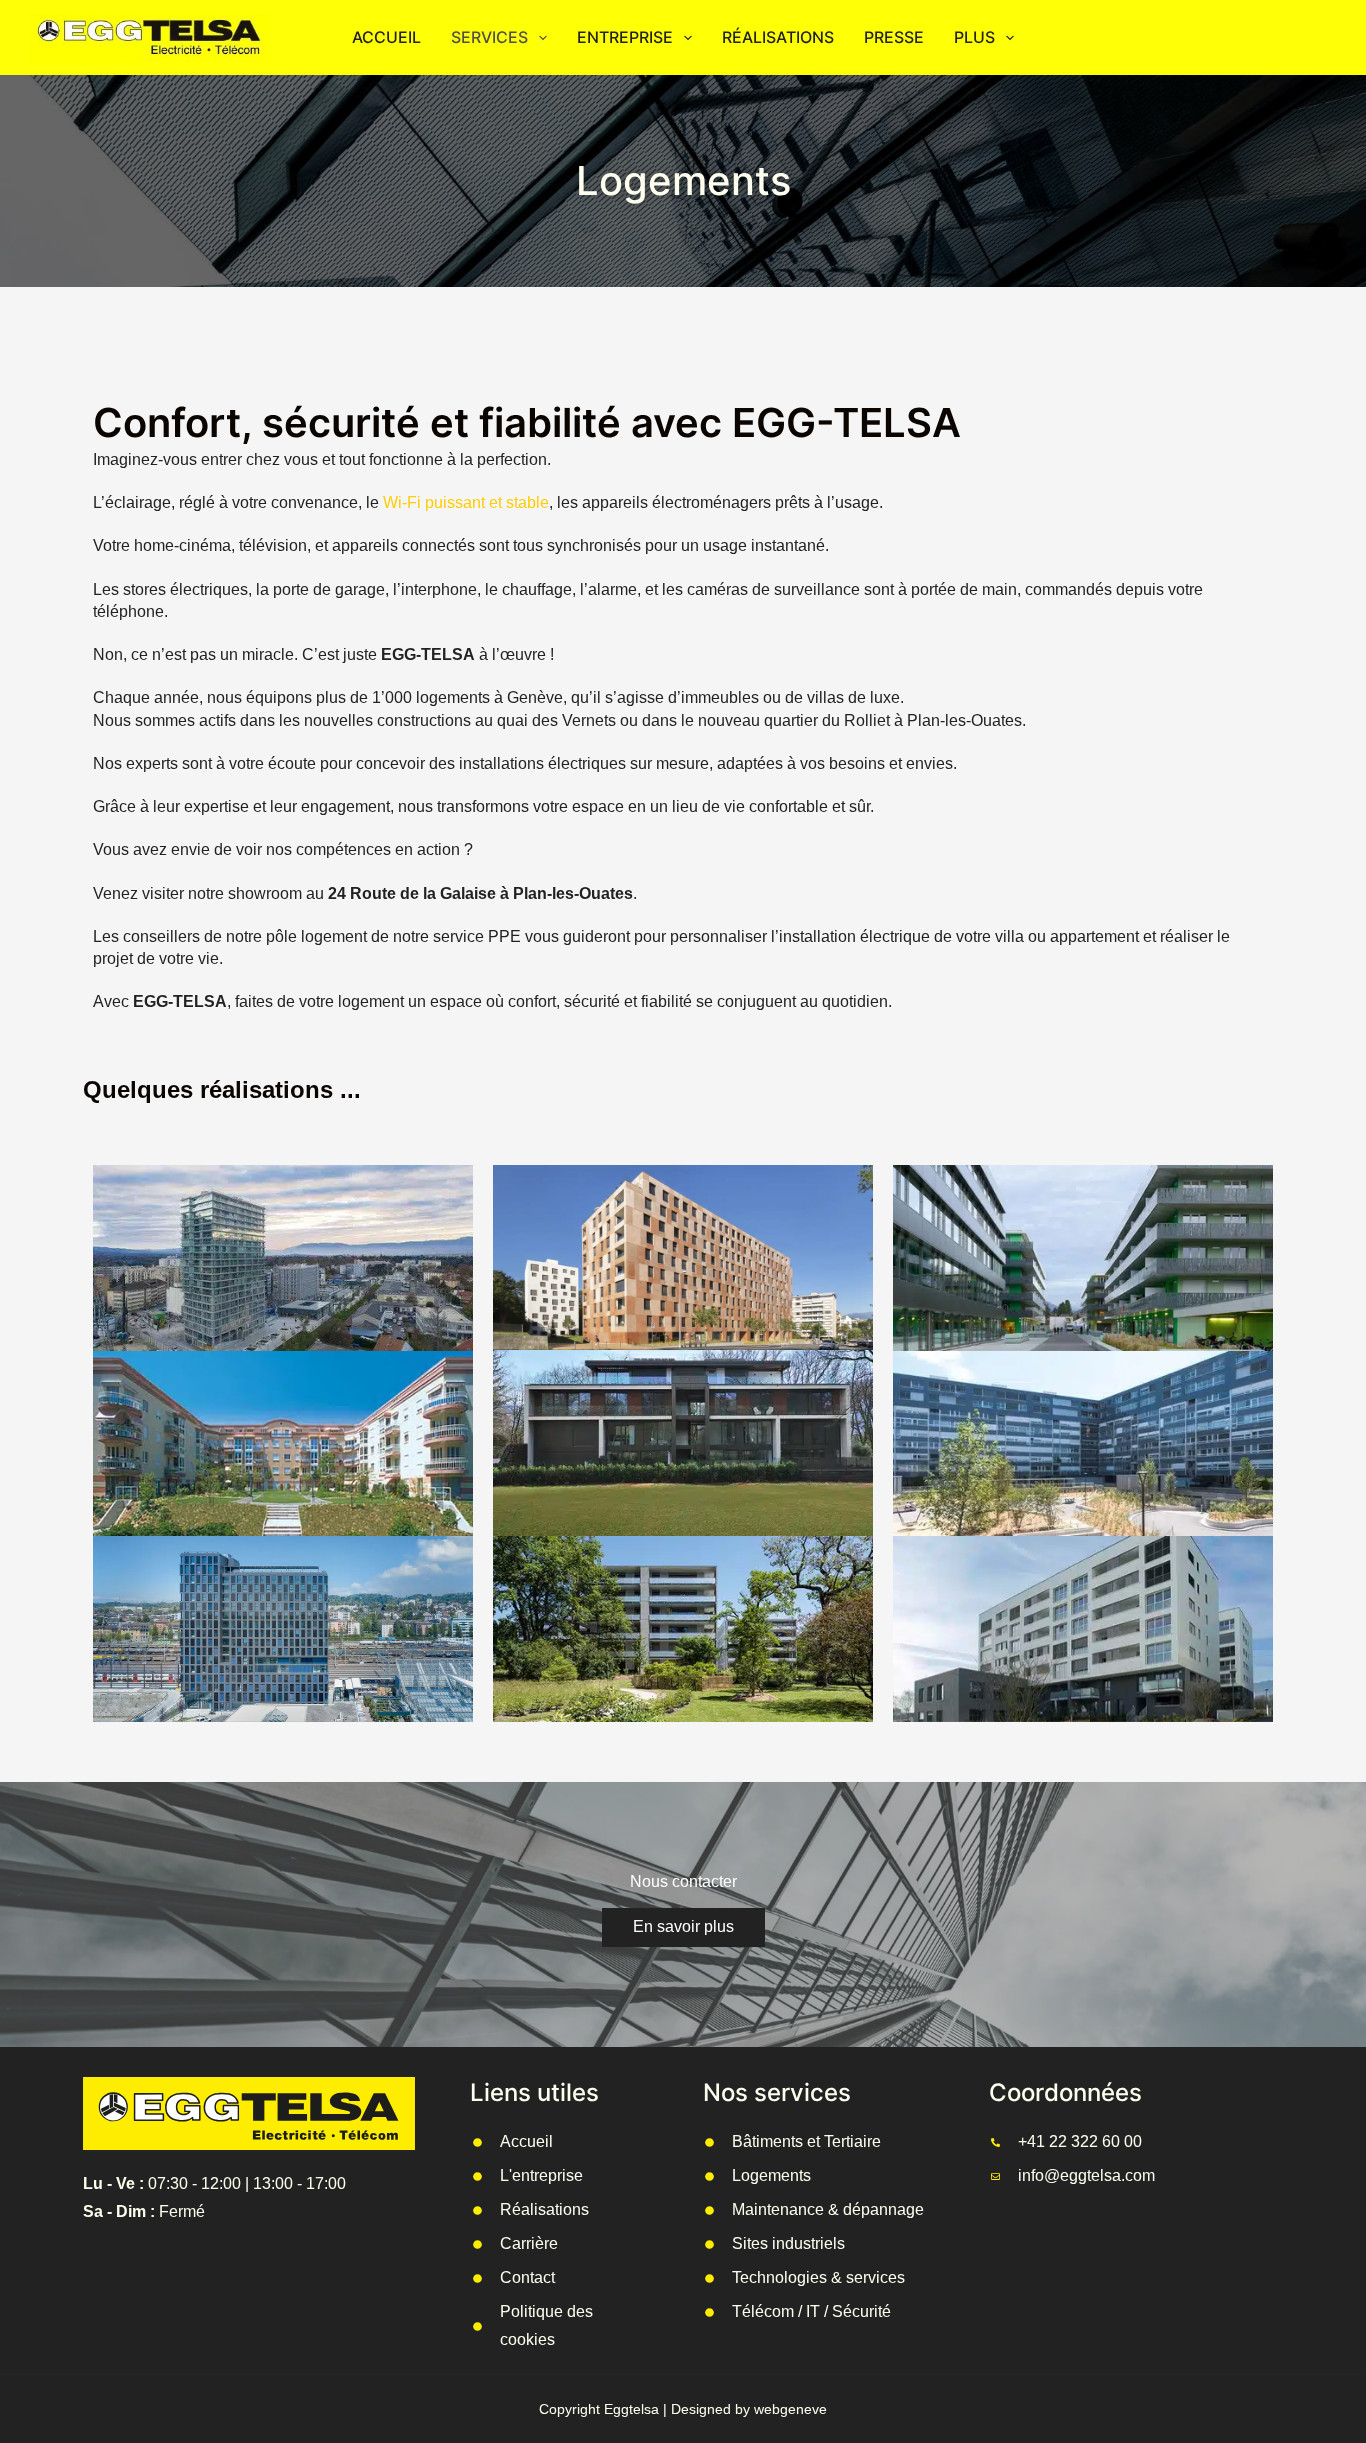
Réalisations (778, 37)
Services (489, 37)
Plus (974, 37)
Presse (894, 37)
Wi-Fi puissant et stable (466, 502)
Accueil (386, 37)
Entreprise (625, 37)
